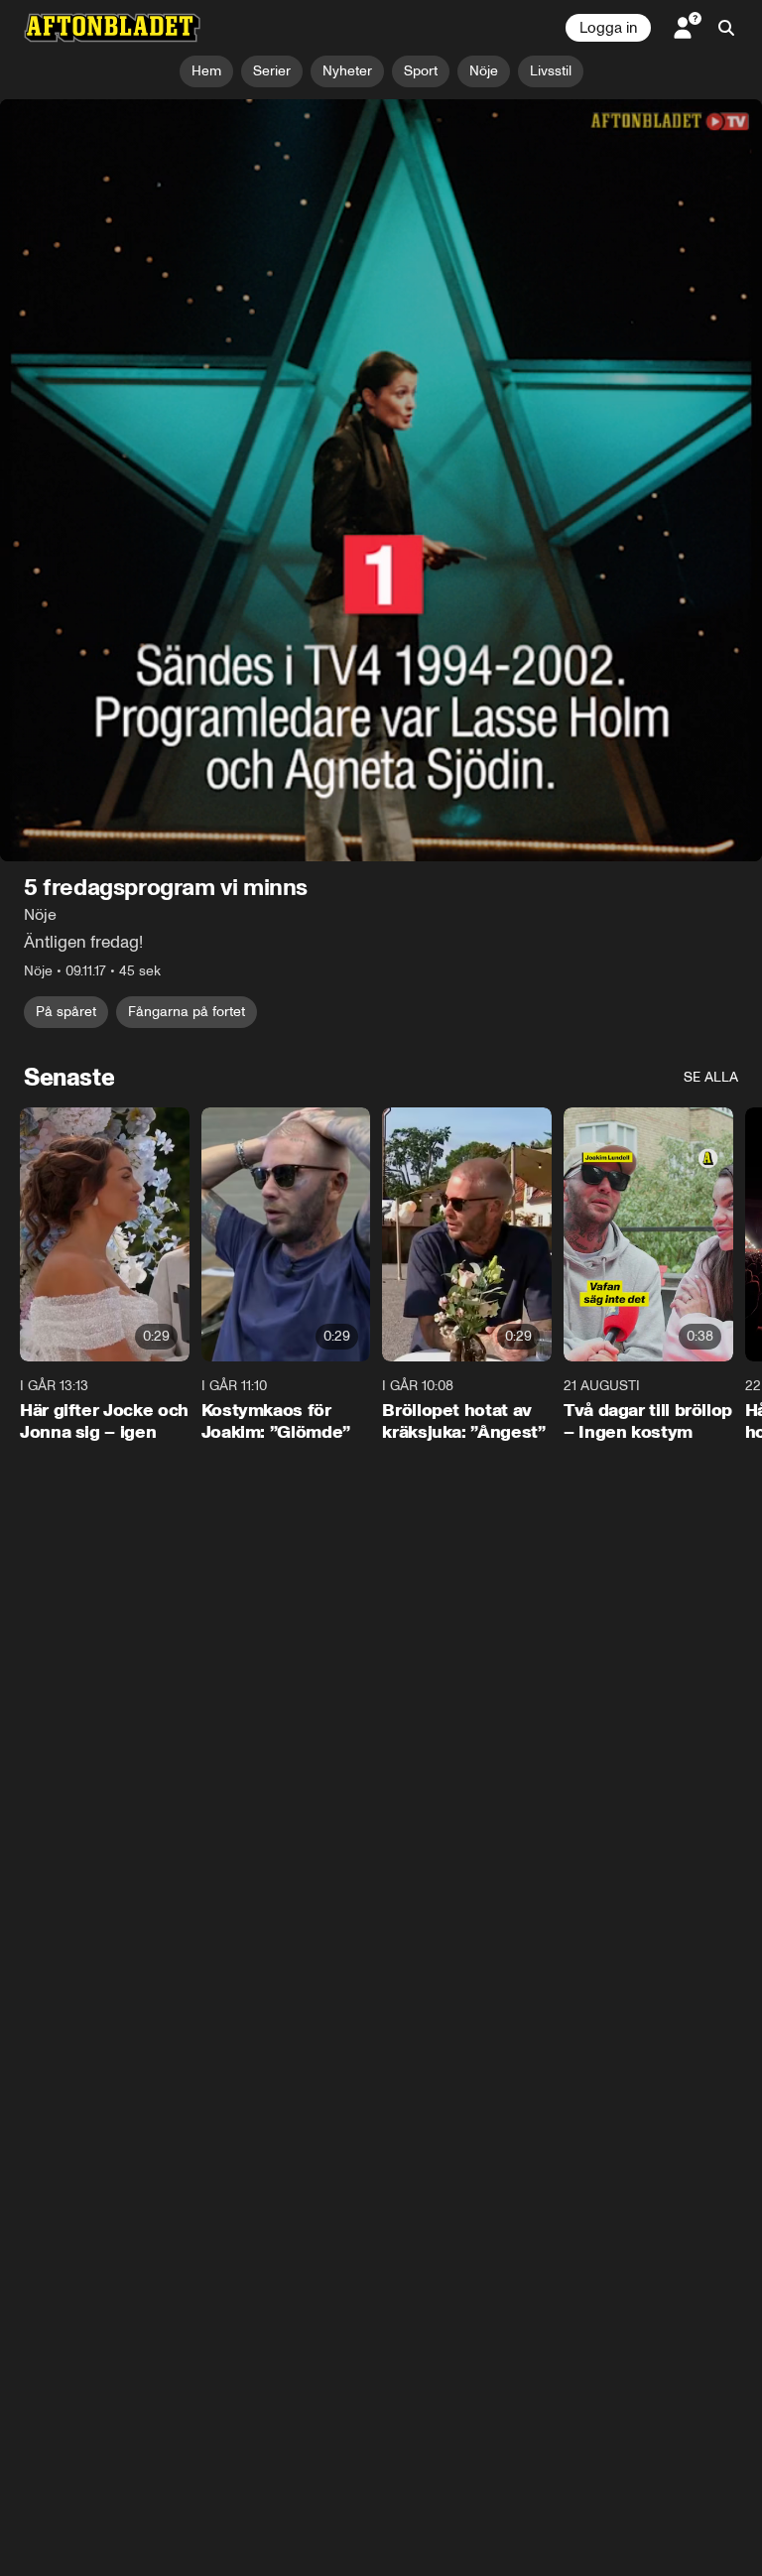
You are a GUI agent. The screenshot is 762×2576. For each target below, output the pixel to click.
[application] (381, 314)
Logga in (608, 28)
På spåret (66, 678)
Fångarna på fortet (187, 678)
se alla (711, 744)
